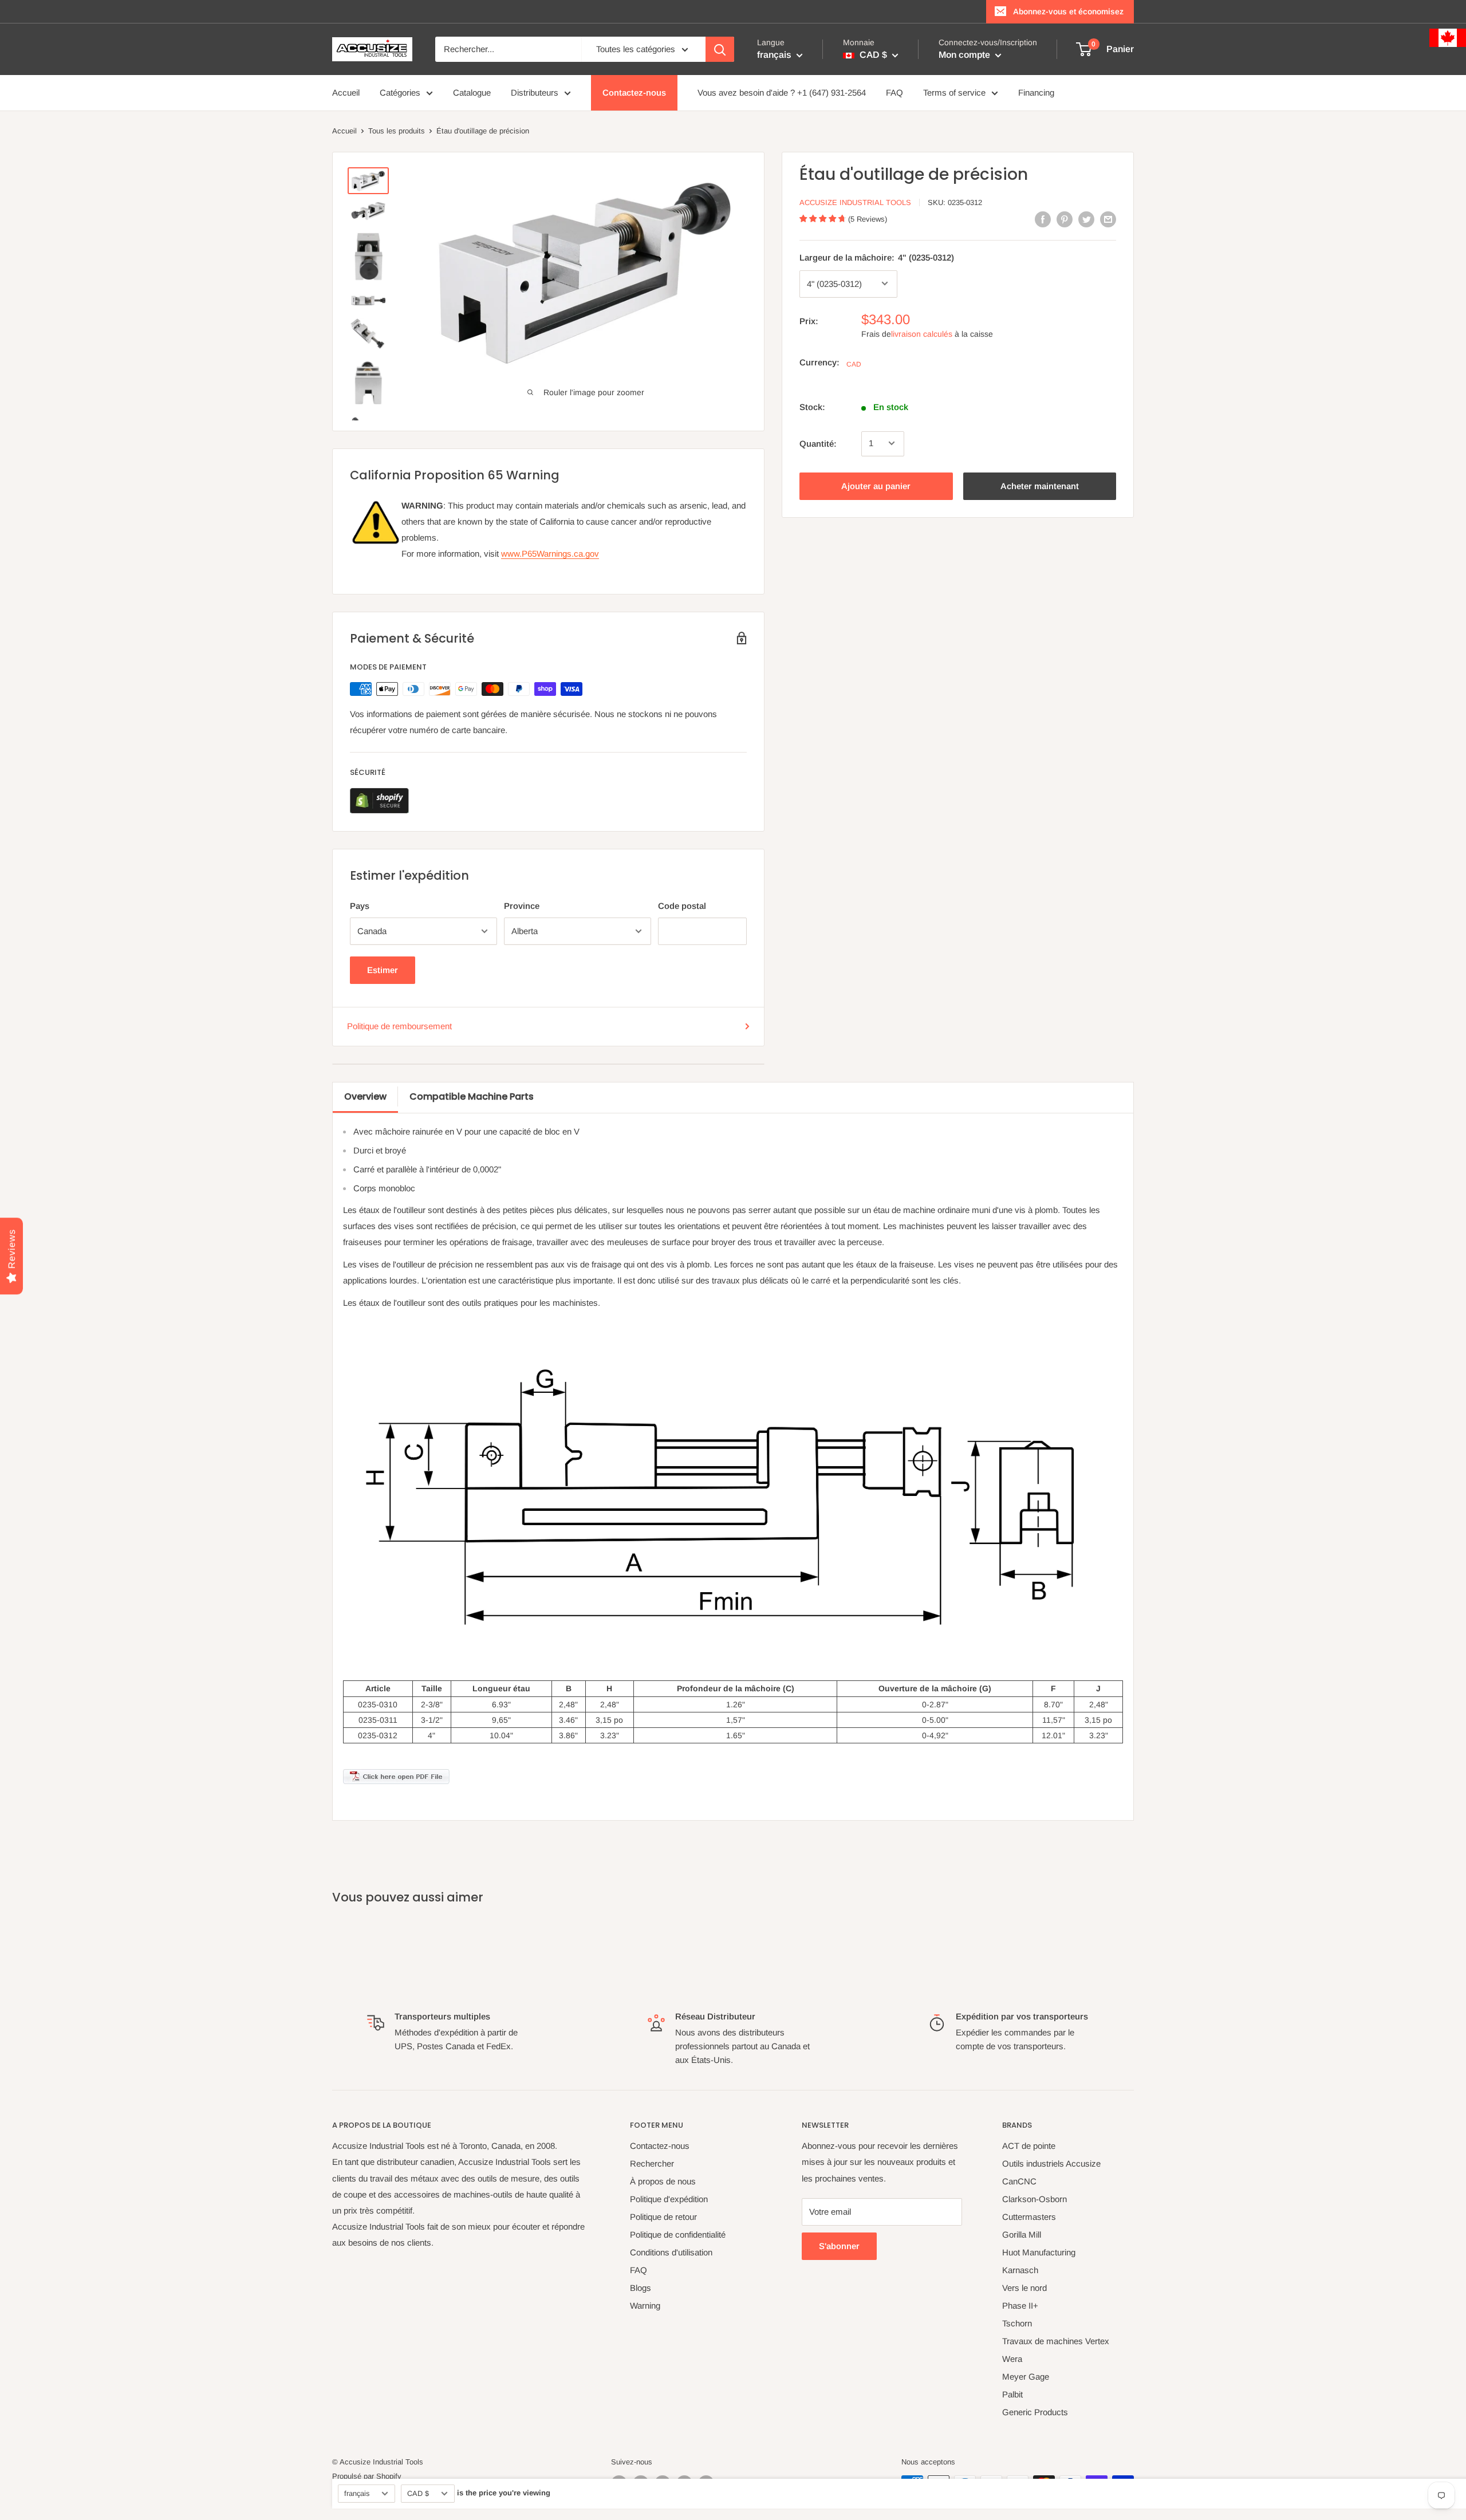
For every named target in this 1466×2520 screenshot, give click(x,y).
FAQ (894, 92)
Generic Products (1035, 2412)
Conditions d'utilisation (671, 2252)
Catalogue (472, 92)
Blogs (641, 2288)
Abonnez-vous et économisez (1068, 11)
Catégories (400, 92)
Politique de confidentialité (678, 2234)
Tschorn (1017, 2323)
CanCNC (1019, 2181)
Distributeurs (535, 92)
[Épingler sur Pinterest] (1065, 219)
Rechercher (652, 2163)
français (357, 2493)
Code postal (682, 906)
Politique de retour (663, 2217)
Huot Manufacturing (1039, 2252)
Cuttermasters (1029, 2217)
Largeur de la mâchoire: (877, 257)
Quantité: (818, 443)
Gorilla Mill (1022, 2234)
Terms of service (954, 92)
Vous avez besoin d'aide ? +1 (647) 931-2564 (782, 92)
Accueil (346, 92)
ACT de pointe (1029, 2146)
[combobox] (508, 49)
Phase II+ (1020, 2306)
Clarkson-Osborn (1035, 2199)
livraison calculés (922, 333)
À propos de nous (663, 2181)
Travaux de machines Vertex (1056, 2341)
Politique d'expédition (669, 2199)
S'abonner (839, 2246)
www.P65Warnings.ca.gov (550, 554)
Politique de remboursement (399, 1026)
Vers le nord (1024, 2288)
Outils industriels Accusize (1051, 2163)
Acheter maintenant (1040, 485)
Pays (360, 906)
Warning (645, 2306)
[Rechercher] (720, 49)
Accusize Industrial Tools (855, 202)
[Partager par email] (1108, 219)
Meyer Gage (1026, 2377)
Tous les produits (397, 131)
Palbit (1012, 2394)
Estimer (383, 970)
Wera (1012, 2359)
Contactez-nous (634, 92)
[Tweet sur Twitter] (1086, 219)
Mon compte (965, 55)
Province (522, 906)
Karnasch (1020, 2270)
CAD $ (418, 2493)
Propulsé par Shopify (367, 2476)
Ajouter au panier (876, 485)
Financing (1036, 92)
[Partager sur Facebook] (1043, 219)
